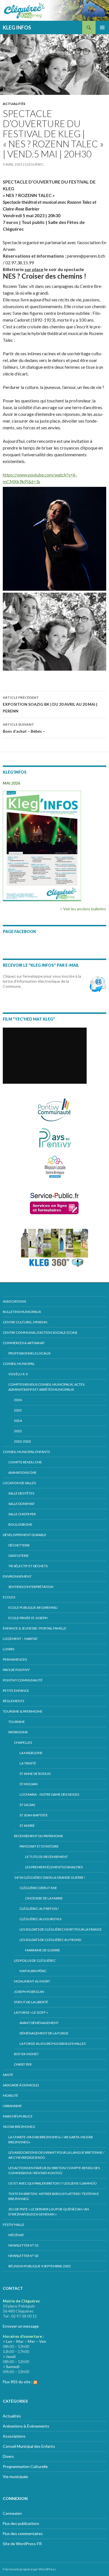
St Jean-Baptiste (34, 1815)
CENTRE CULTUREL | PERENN (25, 1322)
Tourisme (17, 1722)
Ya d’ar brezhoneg (19, 2127)
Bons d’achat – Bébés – (24, 728)
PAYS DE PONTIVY (16, 1670)
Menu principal (102, 27)
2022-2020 (22, 1441)
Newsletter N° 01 (23, 2245)
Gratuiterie (19, 1556)
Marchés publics (17, 2116)
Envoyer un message (21, 2326)
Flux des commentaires (23, 2533)
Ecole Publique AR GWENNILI (33, 1607)
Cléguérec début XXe (38, 1888)
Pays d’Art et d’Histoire (39, 1846)
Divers (8, 2456)
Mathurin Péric (33, 1971)
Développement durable (25, 1535)
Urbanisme (12, 2106)
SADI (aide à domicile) (21, 2085)
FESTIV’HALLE (14, 2225)
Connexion (12, 2513)
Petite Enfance (16, 1691)
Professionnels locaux (29, 1353)
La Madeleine (31, 1753)
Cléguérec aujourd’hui (41, 1919)
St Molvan (29, 1784)
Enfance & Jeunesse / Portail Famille (35, 1628)
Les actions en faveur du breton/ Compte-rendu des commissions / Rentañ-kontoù (54, 2170)
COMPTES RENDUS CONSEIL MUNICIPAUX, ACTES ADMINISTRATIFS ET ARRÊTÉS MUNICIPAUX (46, 1387)
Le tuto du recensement (47, 1857)
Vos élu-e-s (18, 1374)
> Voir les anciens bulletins (83, 909)
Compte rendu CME (25, 1462)
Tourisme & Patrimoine (23, 1711)
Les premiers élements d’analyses (54, 1867)
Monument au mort (32, 1981)
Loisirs (9, 1649)
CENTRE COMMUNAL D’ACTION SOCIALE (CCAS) (40, 1332)
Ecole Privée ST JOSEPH (28, 1618)
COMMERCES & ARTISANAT (24, 1343)
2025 (18, 1410)
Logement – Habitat (20, 1639)
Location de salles (19, 1483)
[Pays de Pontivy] (55, 1138)
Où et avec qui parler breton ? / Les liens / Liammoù (53, 2183)
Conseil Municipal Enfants (26, 1452)
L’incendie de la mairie (44, 1898)
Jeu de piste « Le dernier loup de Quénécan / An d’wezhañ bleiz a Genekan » (49, 2212)
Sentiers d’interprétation (31, 1587)
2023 (18, 1431)
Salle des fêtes (21, 1493)
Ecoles (9, 1597)
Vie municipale (15, 2477)
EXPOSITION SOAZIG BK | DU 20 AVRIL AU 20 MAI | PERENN (50, 704)
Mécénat (16, 2235)
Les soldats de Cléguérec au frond (50, 1940)
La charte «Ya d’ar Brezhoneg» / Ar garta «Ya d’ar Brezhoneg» (51, 2140)
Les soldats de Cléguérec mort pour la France (61, 1929)
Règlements (13, 1701)
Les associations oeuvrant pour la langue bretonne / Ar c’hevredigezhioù (56, 2155)
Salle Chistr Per (22, 1514)
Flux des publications (21, 2523)
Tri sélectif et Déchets (28, 1566)
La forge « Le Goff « (31, 2012)
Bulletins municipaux (22, 1312)
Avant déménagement (39, 2023)
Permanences (15, 1659)
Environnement (17, 1576)
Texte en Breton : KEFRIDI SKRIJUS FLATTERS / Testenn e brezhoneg (54, 2196)
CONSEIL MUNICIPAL (19, 1364)
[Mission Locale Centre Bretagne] (55, 1166)
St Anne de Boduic (35, 1774)
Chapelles (23, 1742)
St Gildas (27, 1805)
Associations (14, 1301)
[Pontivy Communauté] (54, 1110)
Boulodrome (20, 1524)
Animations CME (22, 1473)
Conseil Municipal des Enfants (29, 2446)
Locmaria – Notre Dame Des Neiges (49, 1794)
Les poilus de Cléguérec (35, 1960)
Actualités (14, 104)
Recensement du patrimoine (39, 1836)
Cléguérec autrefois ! (39, 1909)
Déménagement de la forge (44, 2033)
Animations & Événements (26, 2426)
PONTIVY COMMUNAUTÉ (23, 1680)
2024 (18, 1421)
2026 (18, 1400)
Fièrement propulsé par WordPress (29, 2569)
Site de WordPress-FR (22, 2544)
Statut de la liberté (31, 2002)
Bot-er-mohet (26, 2054)
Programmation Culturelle (25, 2466)
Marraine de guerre (43, 1950)
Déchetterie (19, 1545)
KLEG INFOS (17, 27)
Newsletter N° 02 (23, 2256)
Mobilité (10, 2095)
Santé (8, 2075)
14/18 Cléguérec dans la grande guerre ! (50, 1877)
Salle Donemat (22, 1504)
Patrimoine (18, 1732)
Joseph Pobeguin (29, 1992)
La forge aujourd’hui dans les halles (53, 2044)
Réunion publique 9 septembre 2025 (40, 2266)
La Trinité (28, 1763)
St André (27, 1826)
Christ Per (23, 2064)
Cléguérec (34, 164)
